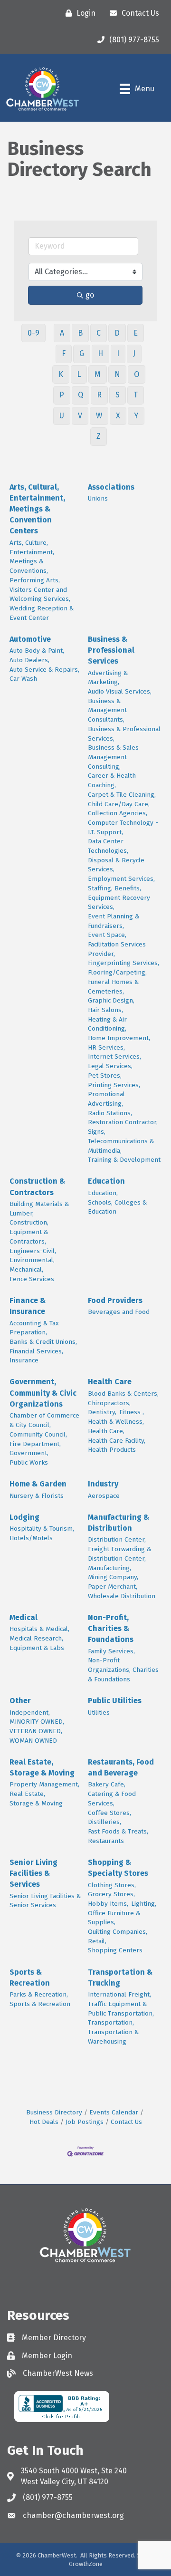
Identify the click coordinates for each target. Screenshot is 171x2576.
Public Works (29, 1462)
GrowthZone (86, 2564)
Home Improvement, (119, 1038)
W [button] (99, 416)
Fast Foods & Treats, (118, 1831)
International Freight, (119, 1994)
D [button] (117, 333)
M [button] (98, 374)
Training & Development (124, 1160)
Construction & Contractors (37, 1187)
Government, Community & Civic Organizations (43, 1393)
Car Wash (23, 679)
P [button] (62, 395)
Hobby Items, (108, 1904)
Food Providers (115, 1300)
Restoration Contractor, (123, 1122)
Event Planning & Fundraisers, (114, 921)
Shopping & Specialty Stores (118, 1868)
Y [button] (136, 416)
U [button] (62, 416)
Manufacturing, (109, 1568)
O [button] (137, 374)
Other (20, 1701)
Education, (103, 1193)
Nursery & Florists (37, 1496)
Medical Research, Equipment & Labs (37, 1643)
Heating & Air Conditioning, (107, 1024)
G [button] (82, 353)
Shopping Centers (115, 1950)
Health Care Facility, (117, 1441)
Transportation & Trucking (120, 1978)
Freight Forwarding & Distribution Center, (119, 1554)
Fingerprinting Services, (123, 963)
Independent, (30, 1713)
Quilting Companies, (118, 1932)
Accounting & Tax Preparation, (34, 1328)
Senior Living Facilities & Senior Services (45, 1901)
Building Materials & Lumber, (39, 1209)
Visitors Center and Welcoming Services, (40, 594)
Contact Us (126, 2122)
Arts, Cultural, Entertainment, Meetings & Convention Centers (37, 509)
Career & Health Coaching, (112, 780)
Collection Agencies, (118, 813)
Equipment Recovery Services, (119, 902)
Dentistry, (102, 1412)
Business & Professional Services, (124, 734)
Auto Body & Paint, (37, 651)
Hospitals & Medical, (39, 1629)
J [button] (134, 353)
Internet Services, (114, 1056)
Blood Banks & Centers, (123, 1394)
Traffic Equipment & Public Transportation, (121, 2009)
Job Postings (85, 2122)
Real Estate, (27, 1794)
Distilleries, (104, 1822)
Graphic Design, (111, 1000)
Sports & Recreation (30, 1978)
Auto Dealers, (29, 660)
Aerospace (104, 1496)
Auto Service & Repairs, (44, 670)
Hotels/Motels (31, 1538)
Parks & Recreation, (39, 1994)
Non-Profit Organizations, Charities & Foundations (123, 1669)
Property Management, (44, 1784)
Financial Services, (36, 1351)
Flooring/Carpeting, (117, 972)
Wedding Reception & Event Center (42, 613)
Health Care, (106, 1431)
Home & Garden (38, 1484)
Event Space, (107, 935)
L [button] (79, 374)
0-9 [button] (33, 333)
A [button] (62, 333)
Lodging (24, 1517)
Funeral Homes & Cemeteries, (113, 987)
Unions (98, 498)
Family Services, (111, 1651)
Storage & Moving (36, 1803)
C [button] (99, 333)
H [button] (100, 353)
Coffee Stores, (109, 1813)
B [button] (80, 333)
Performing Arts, (35, 580)
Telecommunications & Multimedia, (121, 1146)
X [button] (118, 416)
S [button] (118, 395)
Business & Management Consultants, (107, 710)
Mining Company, (113, 1577)
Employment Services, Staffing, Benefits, (121, 883)
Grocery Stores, (111, 1894)
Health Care (110, 1382)
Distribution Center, (117, 1539)
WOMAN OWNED (33, 1741)
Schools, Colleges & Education (117, 1207)
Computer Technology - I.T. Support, (123, 827)
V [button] (80, 416)
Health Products (112, 1450)
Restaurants (106, 1841)
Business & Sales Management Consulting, (113, 757)
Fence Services (32, 1279)
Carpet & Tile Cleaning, (122, 795)
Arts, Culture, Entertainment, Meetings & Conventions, (32, 557)
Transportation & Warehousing (113, 2037)
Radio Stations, (110, 1113)
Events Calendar (114, 2112)
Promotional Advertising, (106, 1099)
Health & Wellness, (116, 1422)
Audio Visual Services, (120, 691)
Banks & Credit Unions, (43, 1342)
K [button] (61, 374)
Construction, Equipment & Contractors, (29, 1232)
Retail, (97, 1941)
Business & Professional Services (111, 650)
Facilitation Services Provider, (117, 949)
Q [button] (81, 395)
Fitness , (132, 1412)
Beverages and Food (119, 1312)
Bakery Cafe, (107, 1784)
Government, (29, 1453)
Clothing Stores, (112, 1885)
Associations (111, 487)
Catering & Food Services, (112, 1799)
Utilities (99, 1713)
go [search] (90, 295)
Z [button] (99, 436)
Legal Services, (110, 1066)
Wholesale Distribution (122, 1596)
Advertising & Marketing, (108, 678)
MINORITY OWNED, (37, 1722)
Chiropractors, (109, 1403)
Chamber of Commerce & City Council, (44, 1420)
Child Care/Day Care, (119, 804)
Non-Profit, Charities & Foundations (111, 1628)
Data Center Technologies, (108, 846)
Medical (24, 1617)
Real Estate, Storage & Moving (42, 1767)
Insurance (24, 1360)
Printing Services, (114, 1085)
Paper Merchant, (113, 1587)
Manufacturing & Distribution (119, 1523)
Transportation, (111, 2022)
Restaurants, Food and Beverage (121, 1767)
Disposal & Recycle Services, (116, 865)
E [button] (136, 333)
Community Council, (38, 1434)
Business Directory (54, 2112)
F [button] (64, 353)
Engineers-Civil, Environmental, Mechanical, (33, 1260)
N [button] (117, 374)
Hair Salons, (105, 1010)
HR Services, (106, 1047)
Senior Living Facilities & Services (33, 1873)
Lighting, (144, 1904)
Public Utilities (115, 1701)
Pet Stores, (105, 1076)
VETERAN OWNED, (36, 1731)
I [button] (118, 353)
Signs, (97, 1132)
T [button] (136, 395)
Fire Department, (35, 1444)
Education (106, 1181)
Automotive (30, 639)
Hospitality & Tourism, (42, 1529)
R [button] (99, 395)
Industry (103, 1484)
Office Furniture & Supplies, (114, 1918)
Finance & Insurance (28, 1306)
